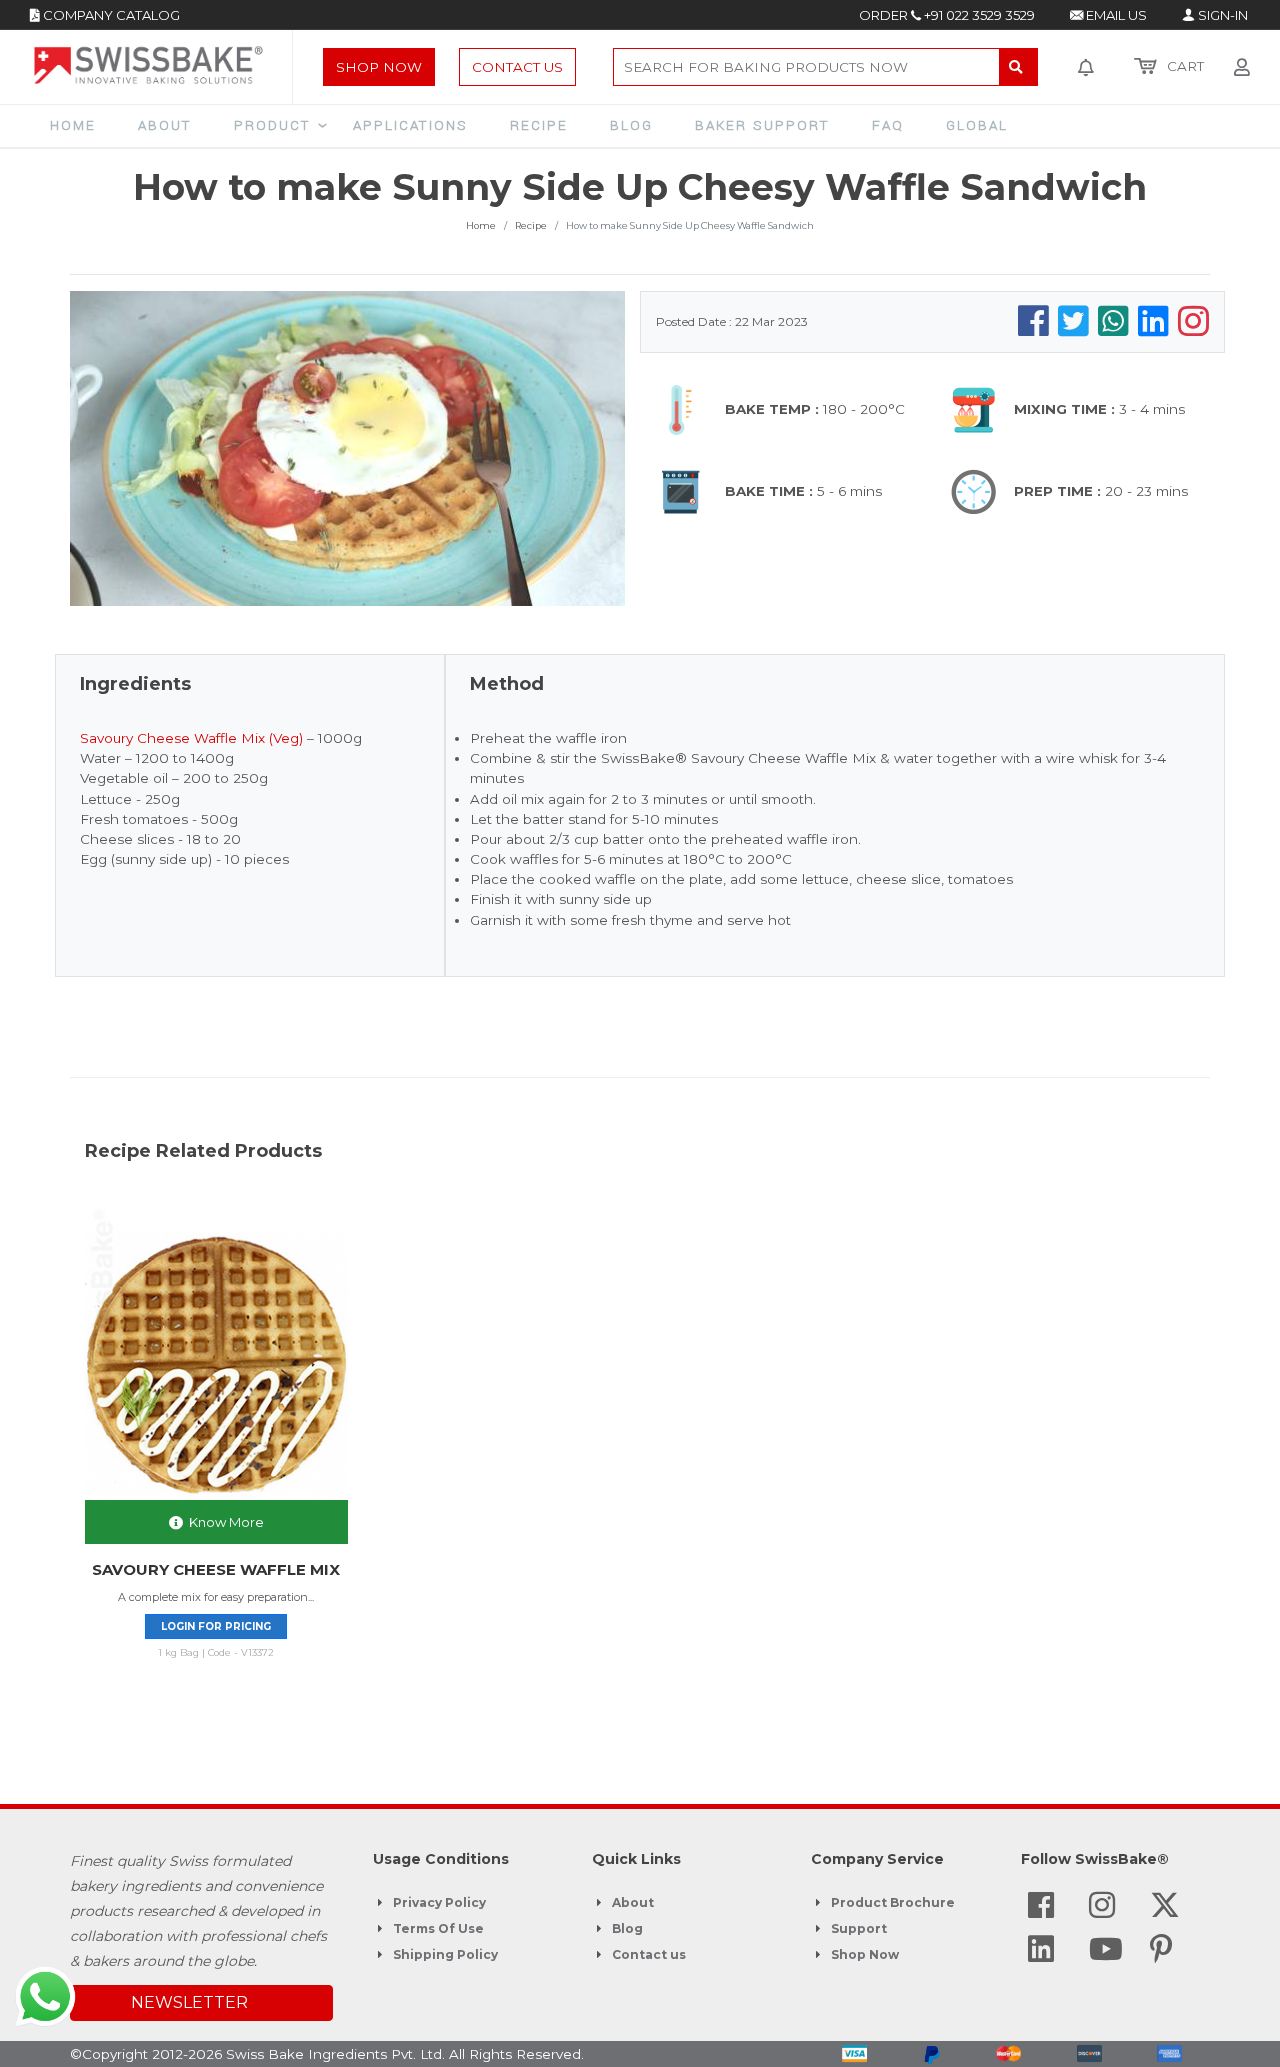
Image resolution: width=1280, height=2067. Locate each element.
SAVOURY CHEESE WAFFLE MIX (216, 1569)
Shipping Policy (445, 1954)
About (633, 1902)
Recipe (531, 225)
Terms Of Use (438, 1928)
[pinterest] (1161, 1955)
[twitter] (1165, 1911)
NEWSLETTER (189, 2002)
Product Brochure (893, 1902)
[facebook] (1041, 1911)
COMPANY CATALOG (110, 15)
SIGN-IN (1221, 15)
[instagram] (1102, 1911)
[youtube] (1106, 1955)
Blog (627, 1928)
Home (481, 225)
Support (859, 1928)
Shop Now (379, 67)
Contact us (649, 1954)
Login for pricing (216, 1626)
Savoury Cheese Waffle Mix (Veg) (191, 738)
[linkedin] (1041, 1955)
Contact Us (517, 67)
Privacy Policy (439, 1902)
